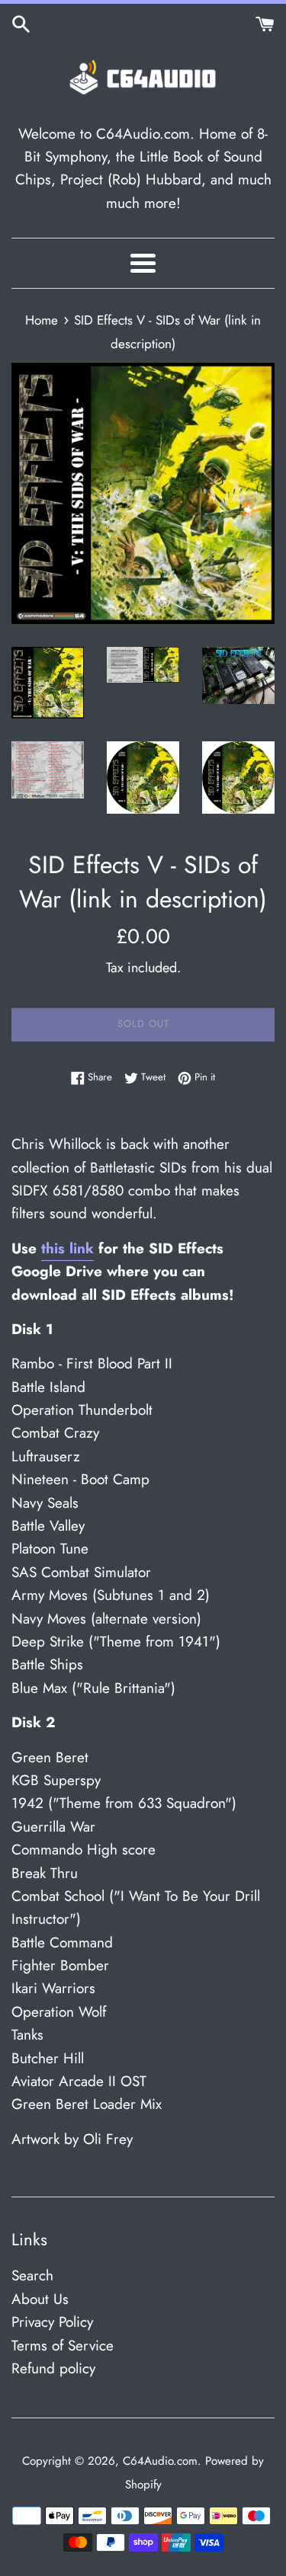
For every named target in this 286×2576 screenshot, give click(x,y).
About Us (40, 2299)
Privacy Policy (52, 2322)
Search (32, 2275)
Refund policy (53, 2368)
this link (67, 1248)
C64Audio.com (160, 2461)
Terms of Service (63, 2346)
